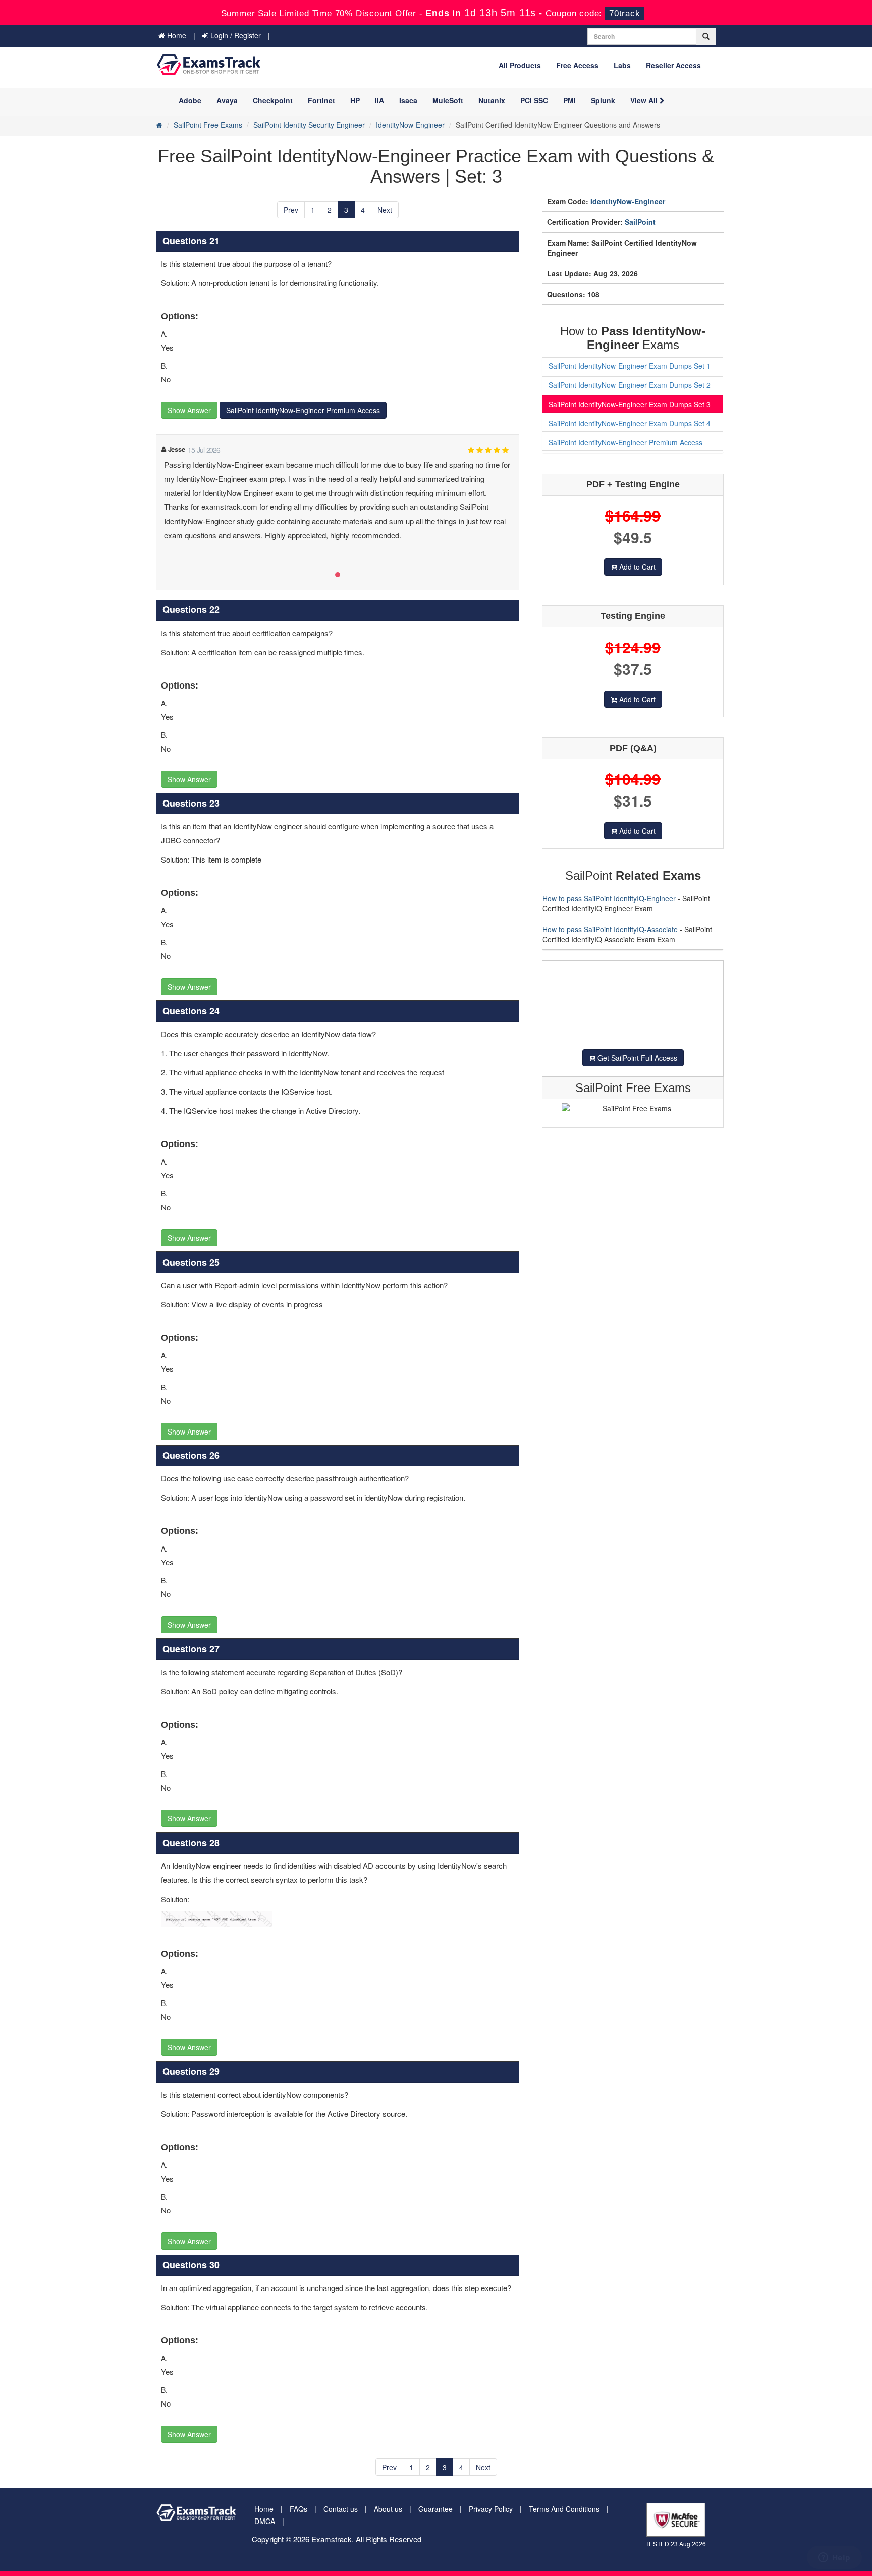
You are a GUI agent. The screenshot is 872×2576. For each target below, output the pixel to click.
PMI (569, 100)
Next (385, 210)
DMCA (265, 2521)
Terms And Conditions (564, 2509)
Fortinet (321, 100)
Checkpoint (273, 100)
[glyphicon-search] (706, 36)
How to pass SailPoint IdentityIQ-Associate (610, 929)
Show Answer (189, 410)
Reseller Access (673, 65)
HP (355, 100)
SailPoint (640, 222)
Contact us (341, 2509)
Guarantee (435, 2509)
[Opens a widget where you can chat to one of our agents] (834, 2558)
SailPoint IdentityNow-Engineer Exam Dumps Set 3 (630, 404)
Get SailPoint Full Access (636, 1058)
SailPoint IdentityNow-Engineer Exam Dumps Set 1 (630, 366)
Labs (622, 65)
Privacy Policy (491, 2509)
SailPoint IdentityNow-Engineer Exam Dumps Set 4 (630, 423)
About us (388, 2509)
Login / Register (235, 35)
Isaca (408, 100)
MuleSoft (448, 100)
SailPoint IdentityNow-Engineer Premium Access (303, 410)
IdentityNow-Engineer (410, 125)
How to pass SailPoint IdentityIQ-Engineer (609, 898)
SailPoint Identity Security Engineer (309, 125)
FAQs (298, 2509)
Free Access (577, 65)
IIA (379, 100)
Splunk (603, 100)
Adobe (190, 100)
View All (645, 100)
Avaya (227, 100)
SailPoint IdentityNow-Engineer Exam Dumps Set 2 (630, 385)
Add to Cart (636, 567)
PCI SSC (534, 100)
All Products (520, 65)
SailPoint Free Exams (208, 125)
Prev (291, 210)
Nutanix (492, 100)
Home (176, 35)
